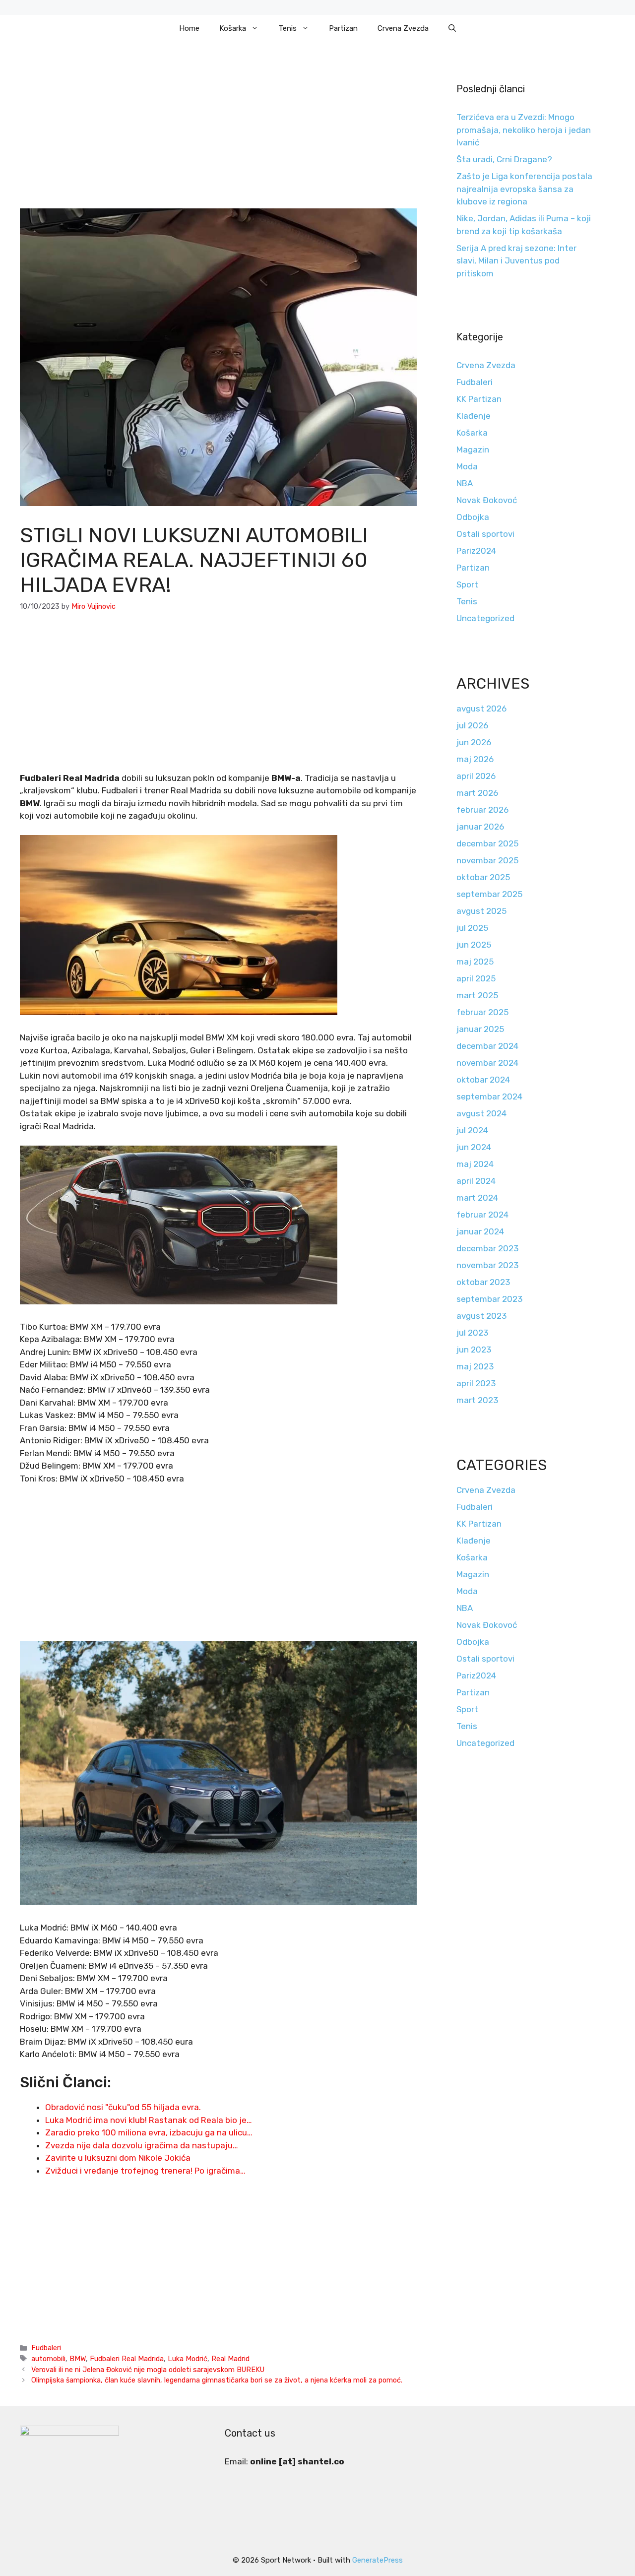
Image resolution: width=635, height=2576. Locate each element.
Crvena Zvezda (403, 28)
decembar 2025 (487, 843)
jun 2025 (474, 945)
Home (189, 28)
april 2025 (476, 978)
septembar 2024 (489, 1096)
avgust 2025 (481, 911)
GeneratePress (378, 2560)
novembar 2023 (487, 1265)
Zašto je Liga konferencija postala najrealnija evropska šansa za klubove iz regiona (524, 189)
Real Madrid (230, 2359)
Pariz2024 (476, 551)
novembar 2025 (487, 860)
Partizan (343, 28)
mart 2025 (477, 995)
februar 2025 (482, 1012)
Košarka (233, 28)
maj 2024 (475, 1164)
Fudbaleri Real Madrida (127, 2359)
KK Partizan (479, 399)
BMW (78, 2359)
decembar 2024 (487, 1046)
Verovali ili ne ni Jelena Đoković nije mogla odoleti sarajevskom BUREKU (148, 2370)
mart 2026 (477, 793)
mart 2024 (477, 1198)
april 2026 (476, 776)
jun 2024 (474, 1147)
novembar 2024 (487, 1063)
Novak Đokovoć (487, 500)
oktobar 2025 (483, 877)
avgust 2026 (481, 708)
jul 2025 (472, 928)
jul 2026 (472, 725)
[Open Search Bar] (452, 28)
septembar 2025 (489, 894)
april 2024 (476, 1181)
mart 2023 (477, 1400)
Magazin (473, 450)
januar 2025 (480, 1029)
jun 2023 (474, 1350)
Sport (467, 584)
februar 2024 (482, 1215)
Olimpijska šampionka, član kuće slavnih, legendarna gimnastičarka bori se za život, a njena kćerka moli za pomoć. (217, 2380)
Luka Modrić (188, 2359)
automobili (48, 2359)
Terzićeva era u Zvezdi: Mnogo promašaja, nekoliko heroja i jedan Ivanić (524, 130)
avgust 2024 (481, 1113)
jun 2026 (474, 742)
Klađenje (474, 416)
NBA (465, 483)
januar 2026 (480, 827)
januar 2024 (480, 1231)
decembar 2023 (487, 1248)
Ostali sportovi (485, 534)
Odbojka (473, 517)
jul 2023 (472, 1333)
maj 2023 (475, 1366)
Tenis (287, 28)
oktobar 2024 (483, 1080)
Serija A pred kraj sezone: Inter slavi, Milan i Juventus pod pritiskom (516, 261)
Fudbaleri (46, 2348)
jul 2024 (472, 1130)
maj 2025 (475, 962)
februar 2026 (482, 810)
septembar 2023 (489, 1299)
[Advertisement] (218, 135)
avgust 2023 (481, 1316)
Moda (467, 466)
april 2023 (476, 1383)
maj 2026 (475, 759)
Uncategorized (485, 618)
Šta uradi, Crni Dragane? (504, 159)
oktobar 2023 (483, 1282)
